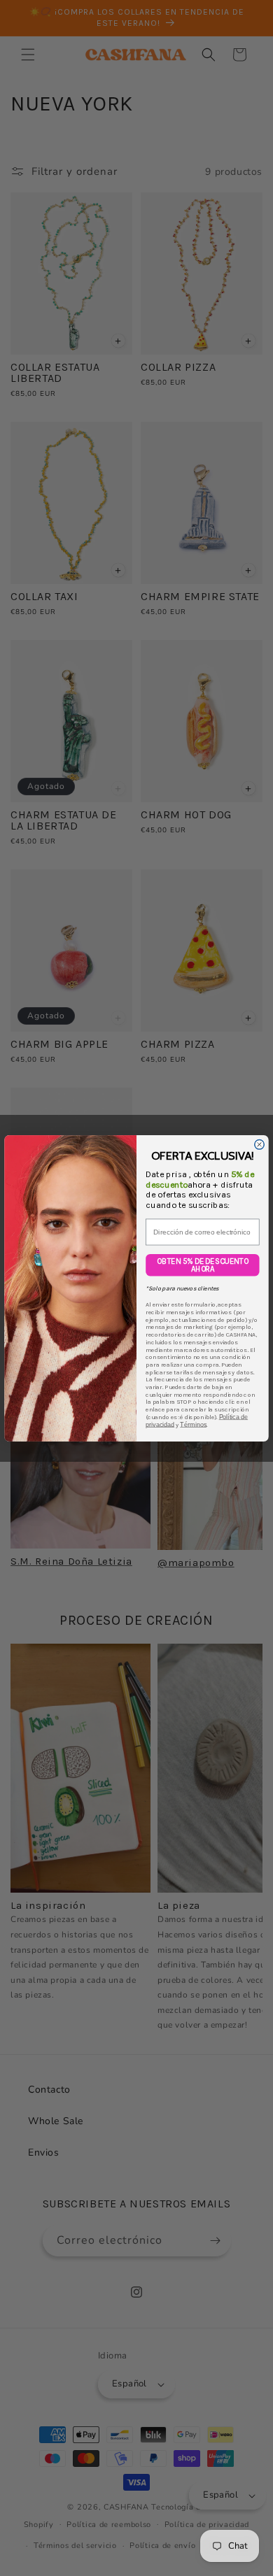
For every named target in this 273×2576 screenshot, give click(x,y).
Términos (193, 1424)
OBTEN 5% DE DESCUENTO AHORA (202, 1265)
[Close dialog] (260, 1144)
